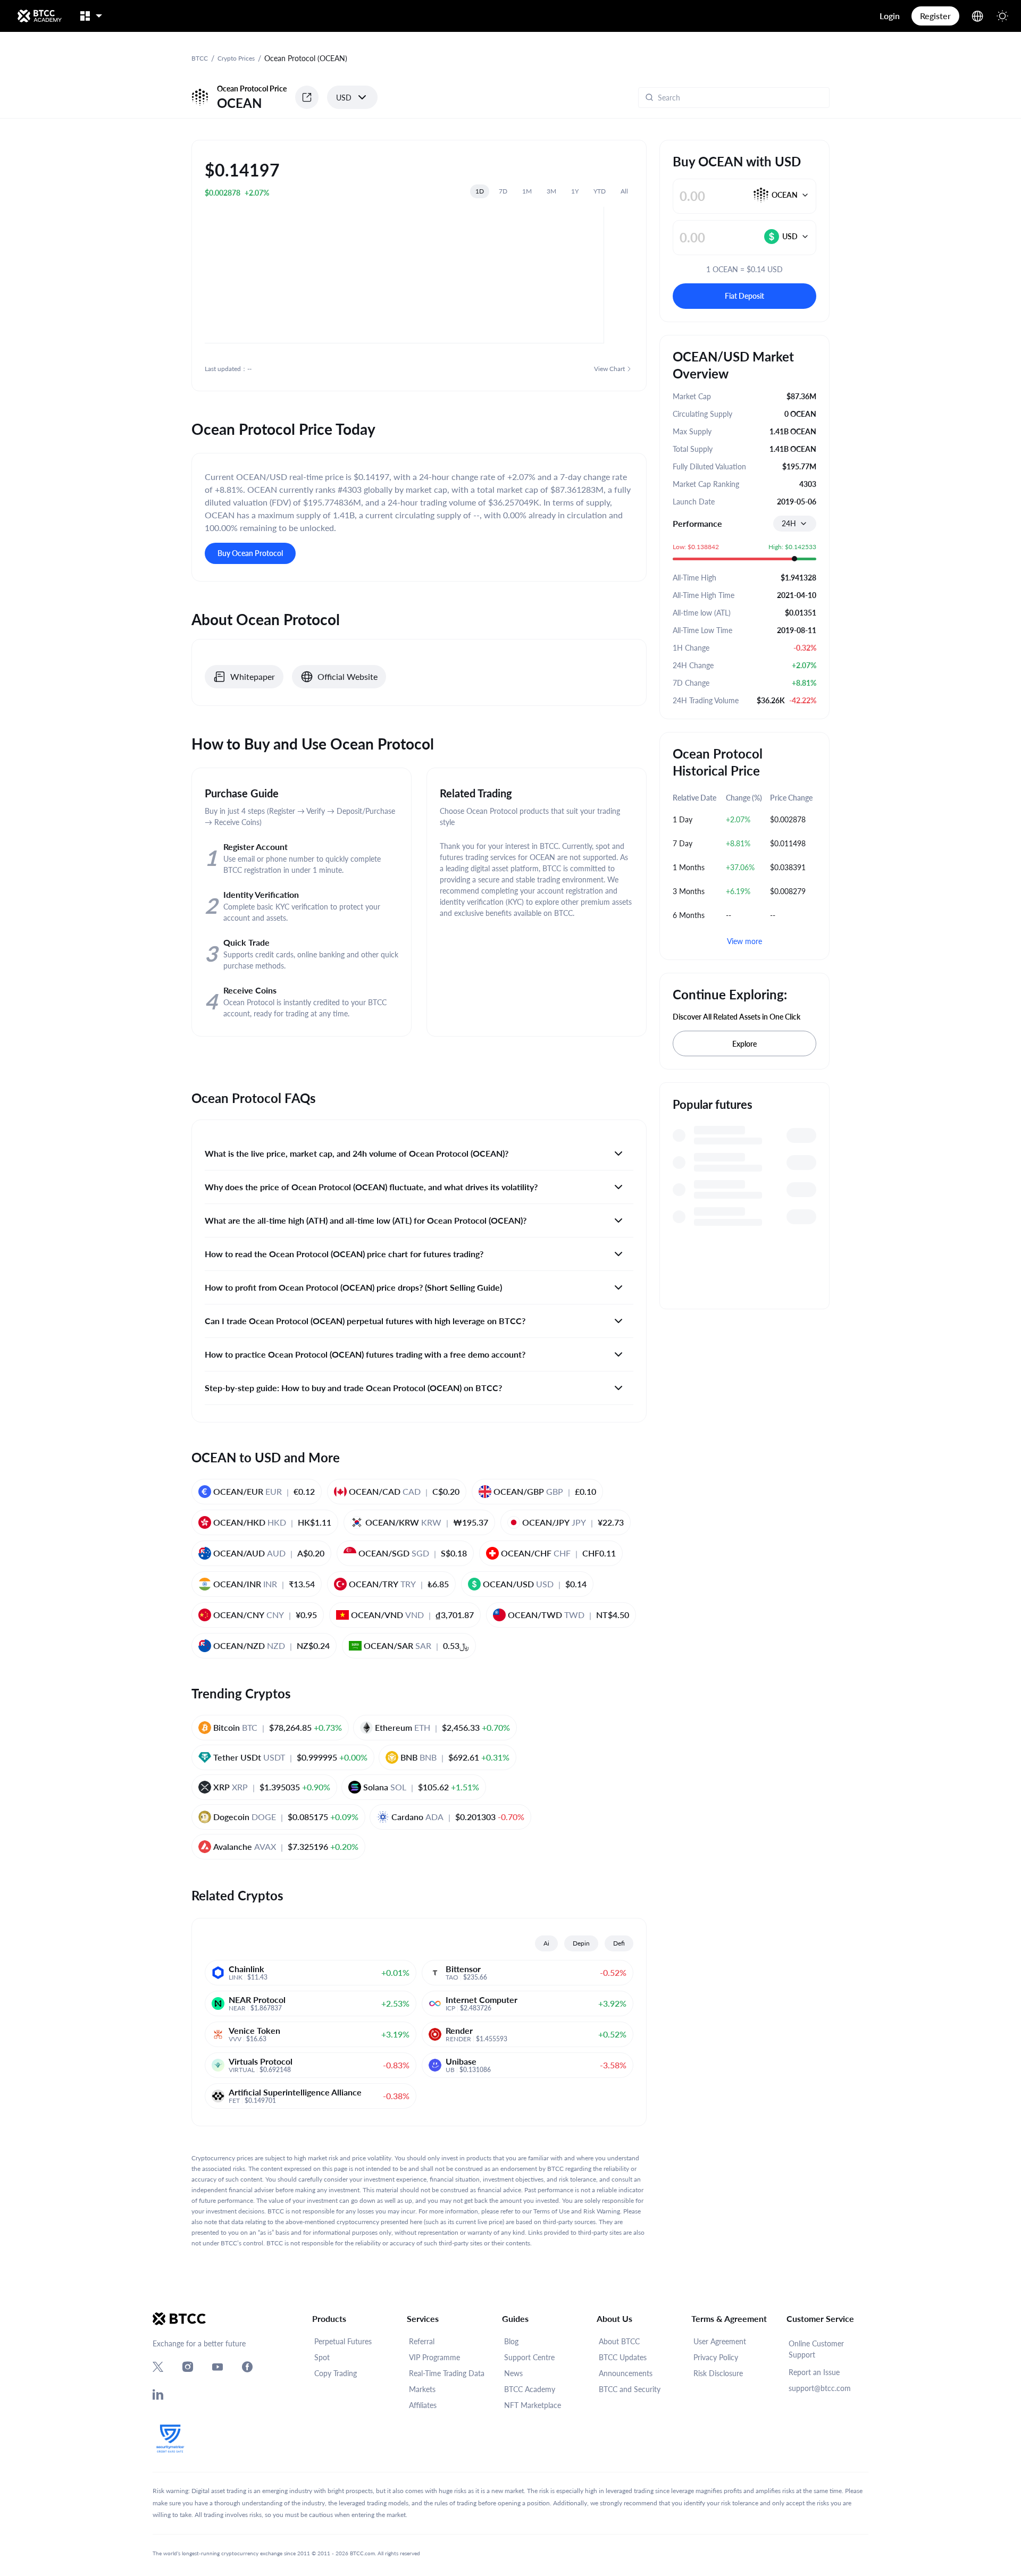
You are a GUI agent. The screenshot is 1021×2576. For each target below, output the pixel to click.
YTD (600, 191)
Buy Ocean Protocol (250, 553)
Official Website (348, 676)
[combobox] (795, 524)
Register (935, 16)
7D (503, 191)
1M (527, 191)
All (624, 191)
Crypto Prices (236, 58)
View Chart (609, 369)
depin (581, 1943)
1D (480, 191)
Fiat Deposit (744, 296)
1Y (575, 191)
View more (744, 941)
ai (546, 1943)
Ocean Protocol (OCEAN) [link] (306, 58)
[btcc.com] (39, 16)
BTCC (200, 58)
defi (619, 1943)
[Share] (307, 97)
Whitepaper (253, 676)
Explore (744, 1044)
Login (890, 16)
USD (344, 98)
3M (551, 191)
